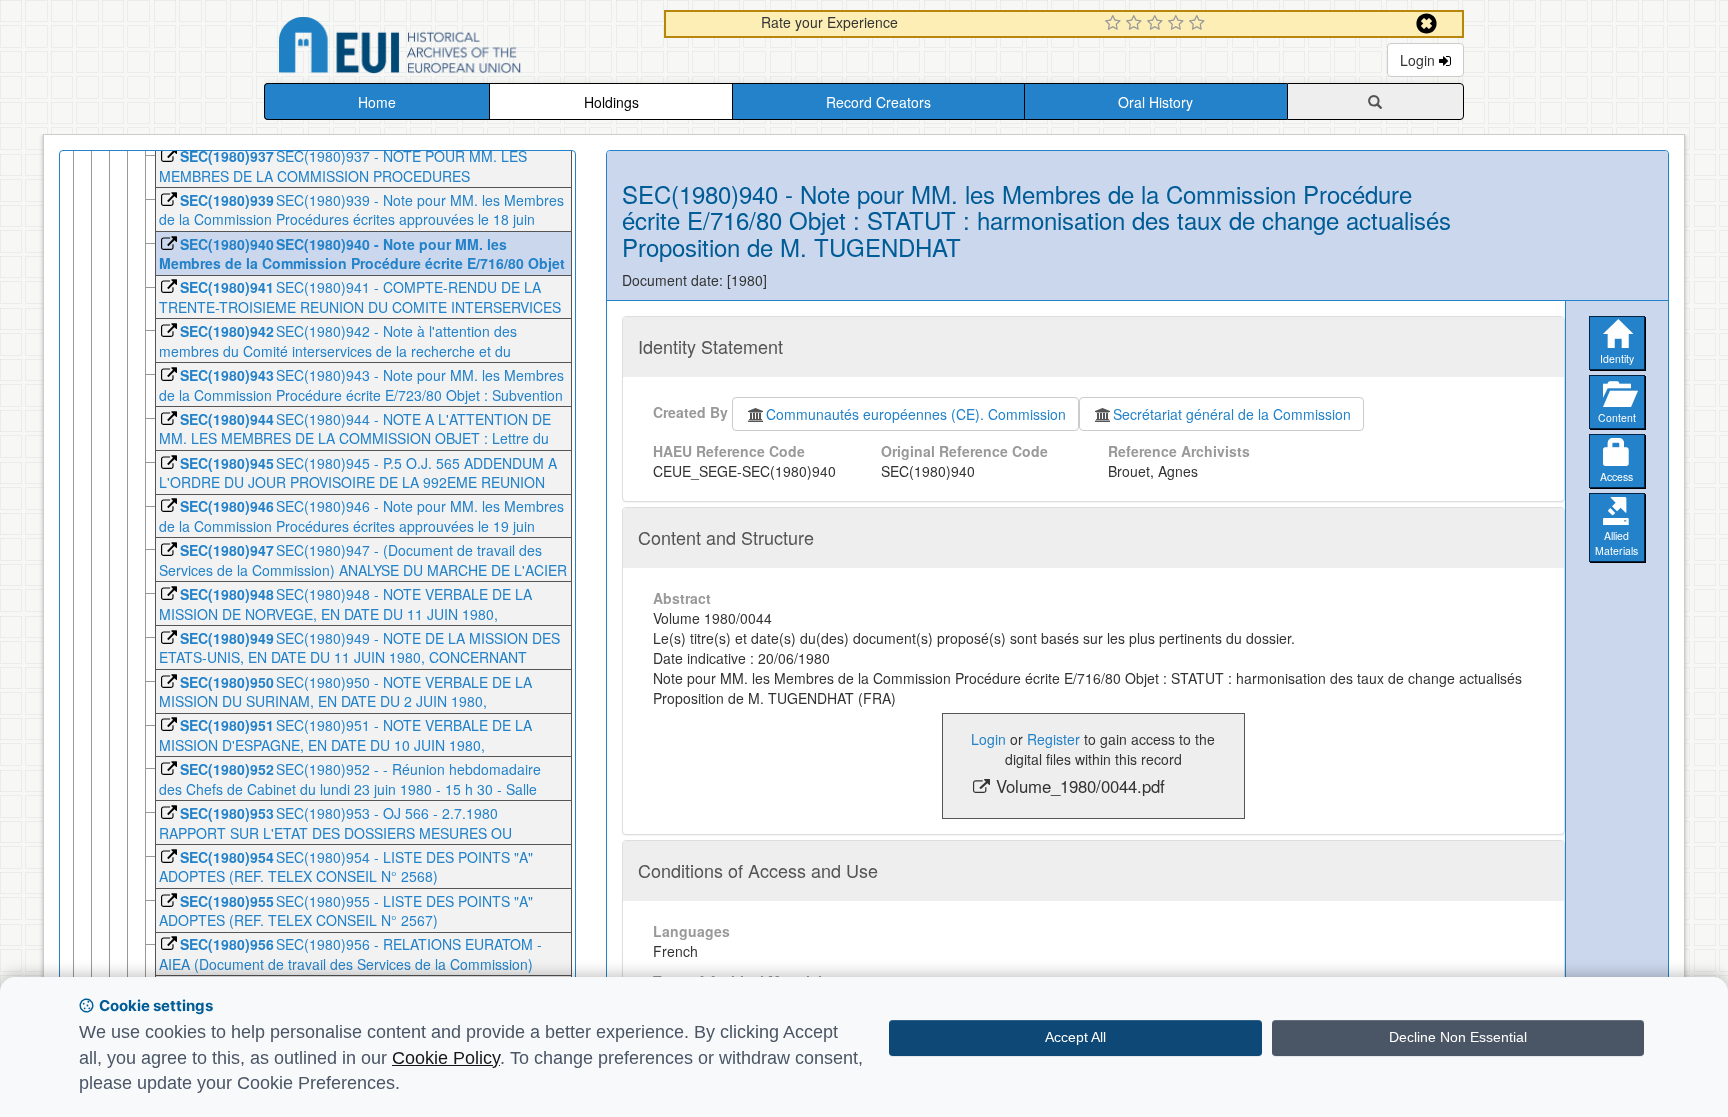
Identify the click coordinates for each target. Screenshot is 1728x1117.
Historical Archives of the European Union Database (456, 48)
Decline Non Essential (1458, 1037)
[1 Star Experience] (1115, 24)
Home (377, 102)
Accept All (1075, 1037)
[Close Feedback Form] (1426, 23)
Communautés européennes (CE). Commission (916, 414)
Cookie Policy (446, 1058)
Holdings (611, 102)
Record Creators (878, 102)
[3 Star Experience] (1157, 24)
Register (1053, 739)
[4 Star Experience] (1178, 24)
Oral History (1155, 102)
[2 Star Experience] (1136, 24)
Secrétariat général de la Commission (1232, 414)
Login (1419, 60)
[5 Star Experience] (1199, 24)
